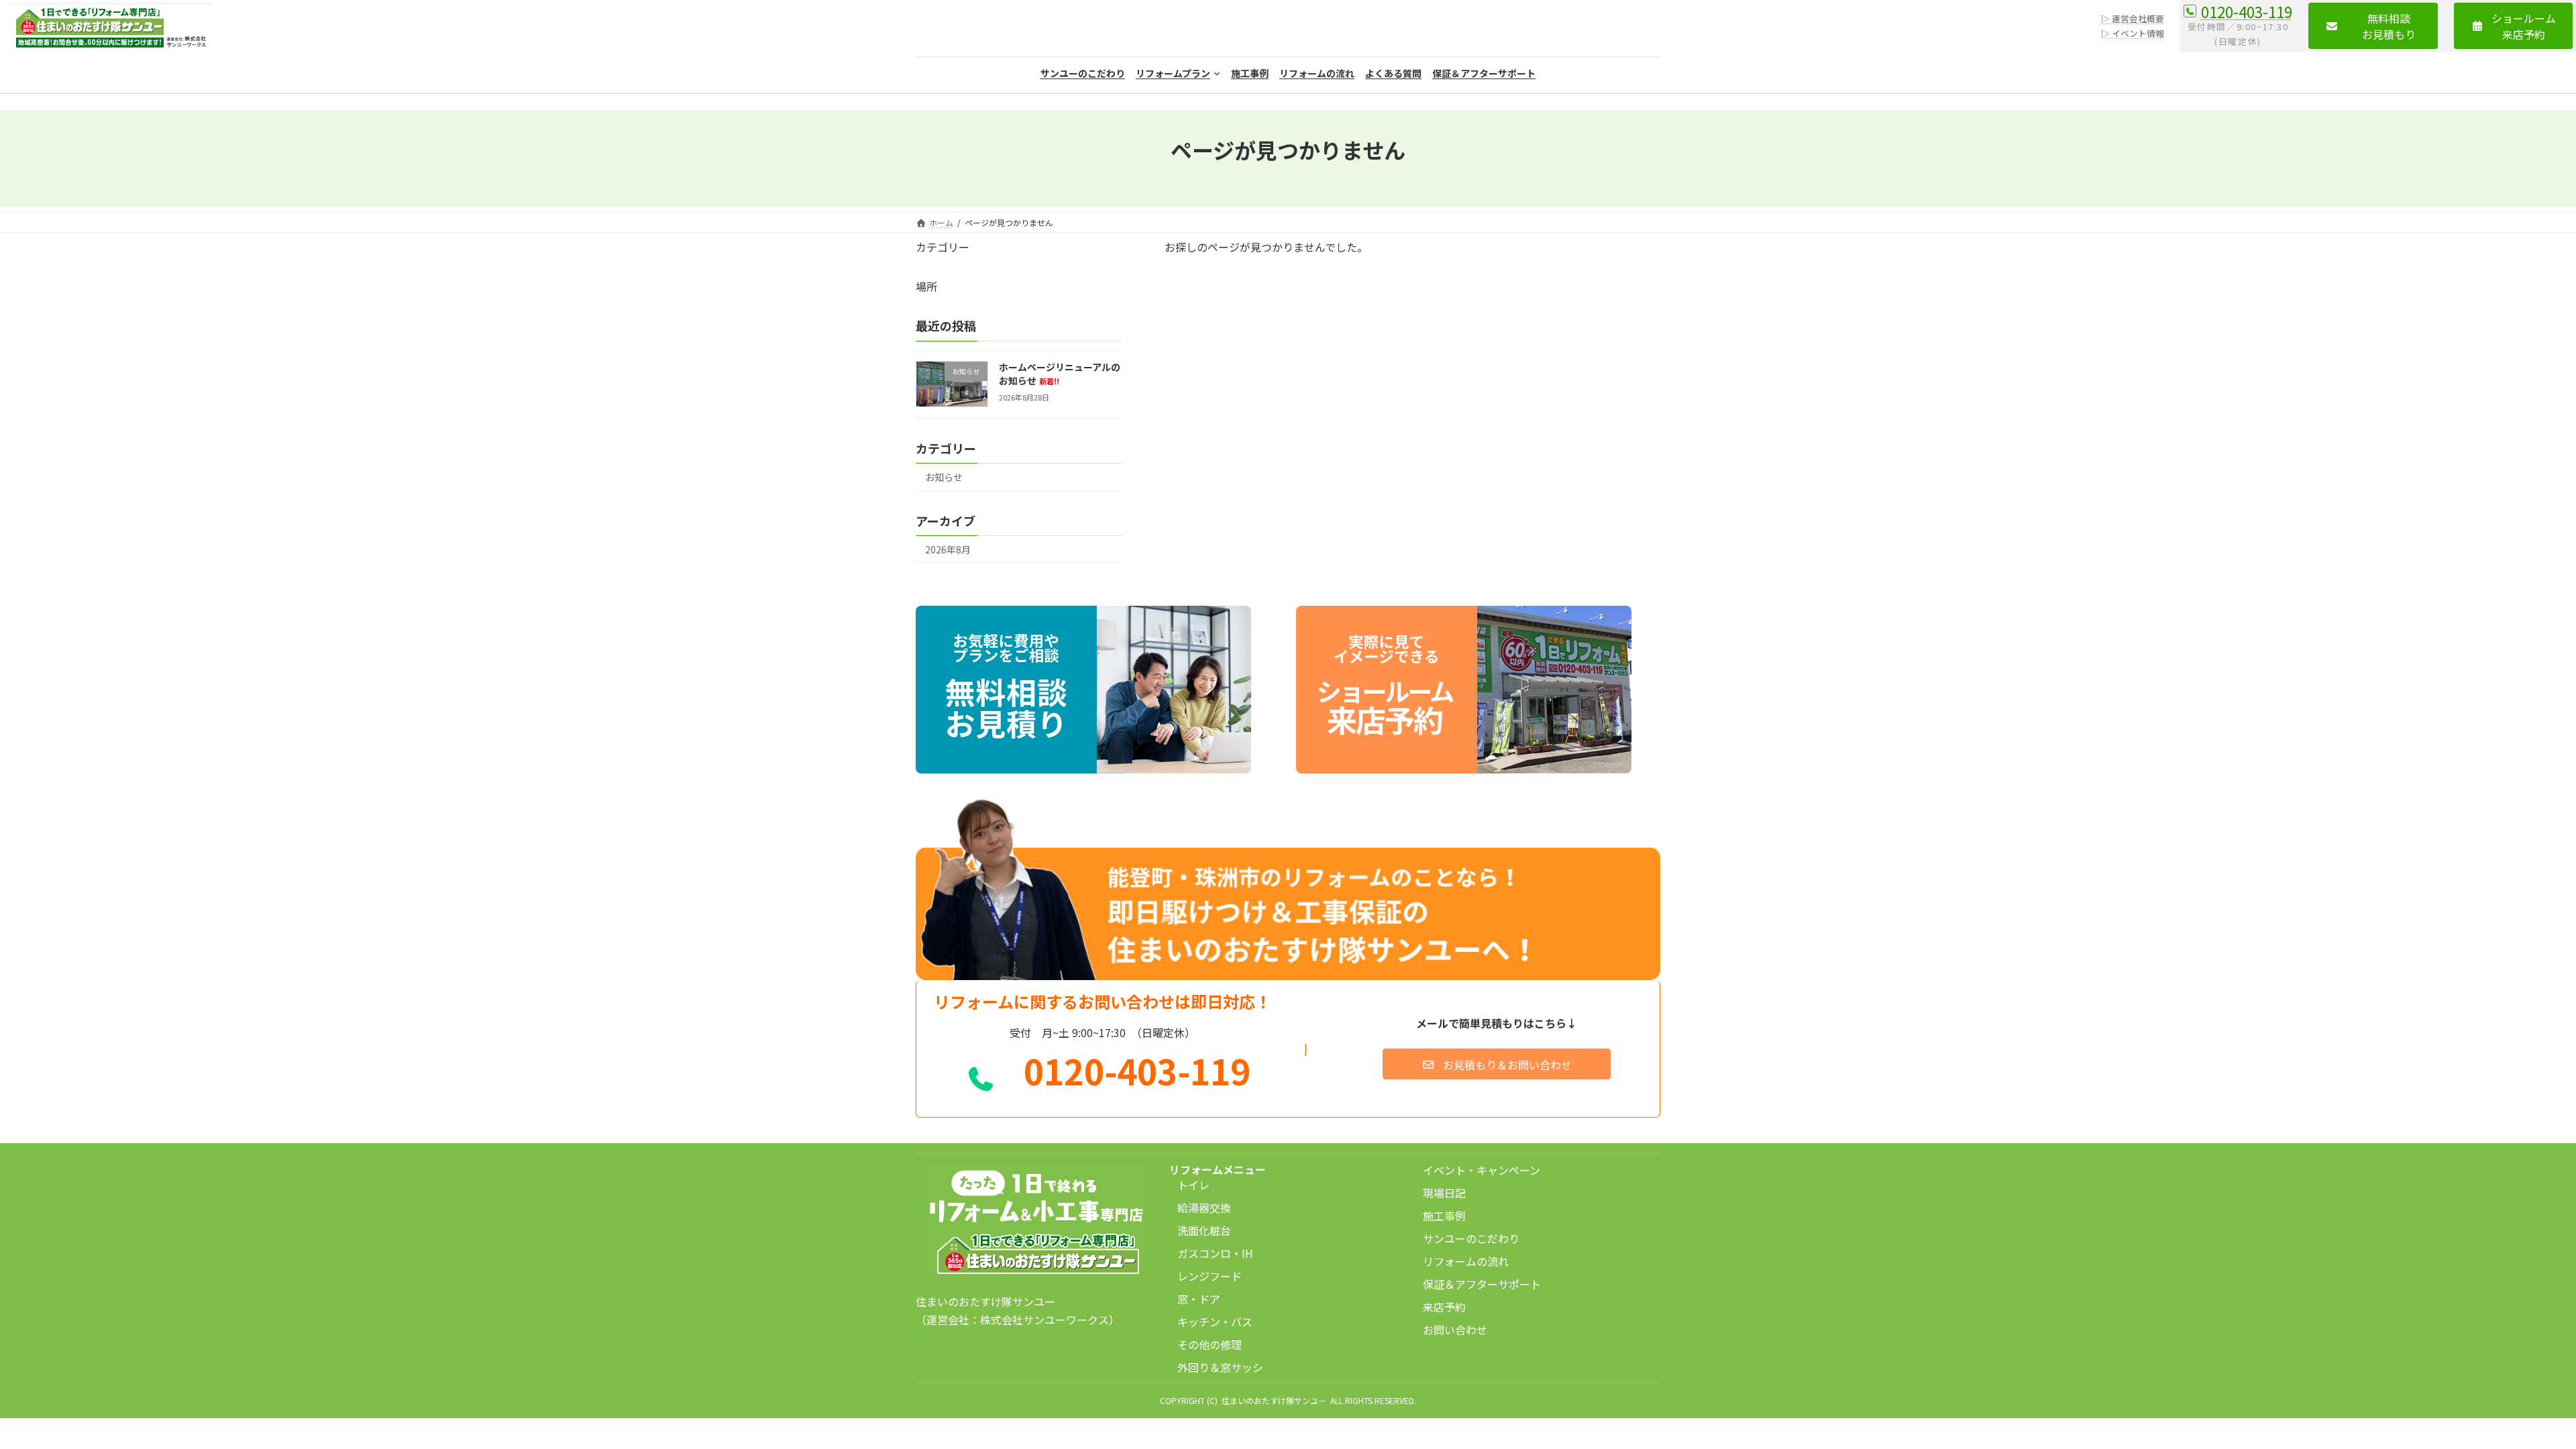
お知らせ (944, 476)
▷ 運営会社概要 (2133, 18)
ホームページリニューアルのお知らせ (1060, 374)
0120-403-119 (2247, 11)
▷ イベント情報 (2133, 33)
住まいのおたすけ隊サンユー (1274, 1400)
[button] (2373, 26)
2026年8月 (948, 549)
